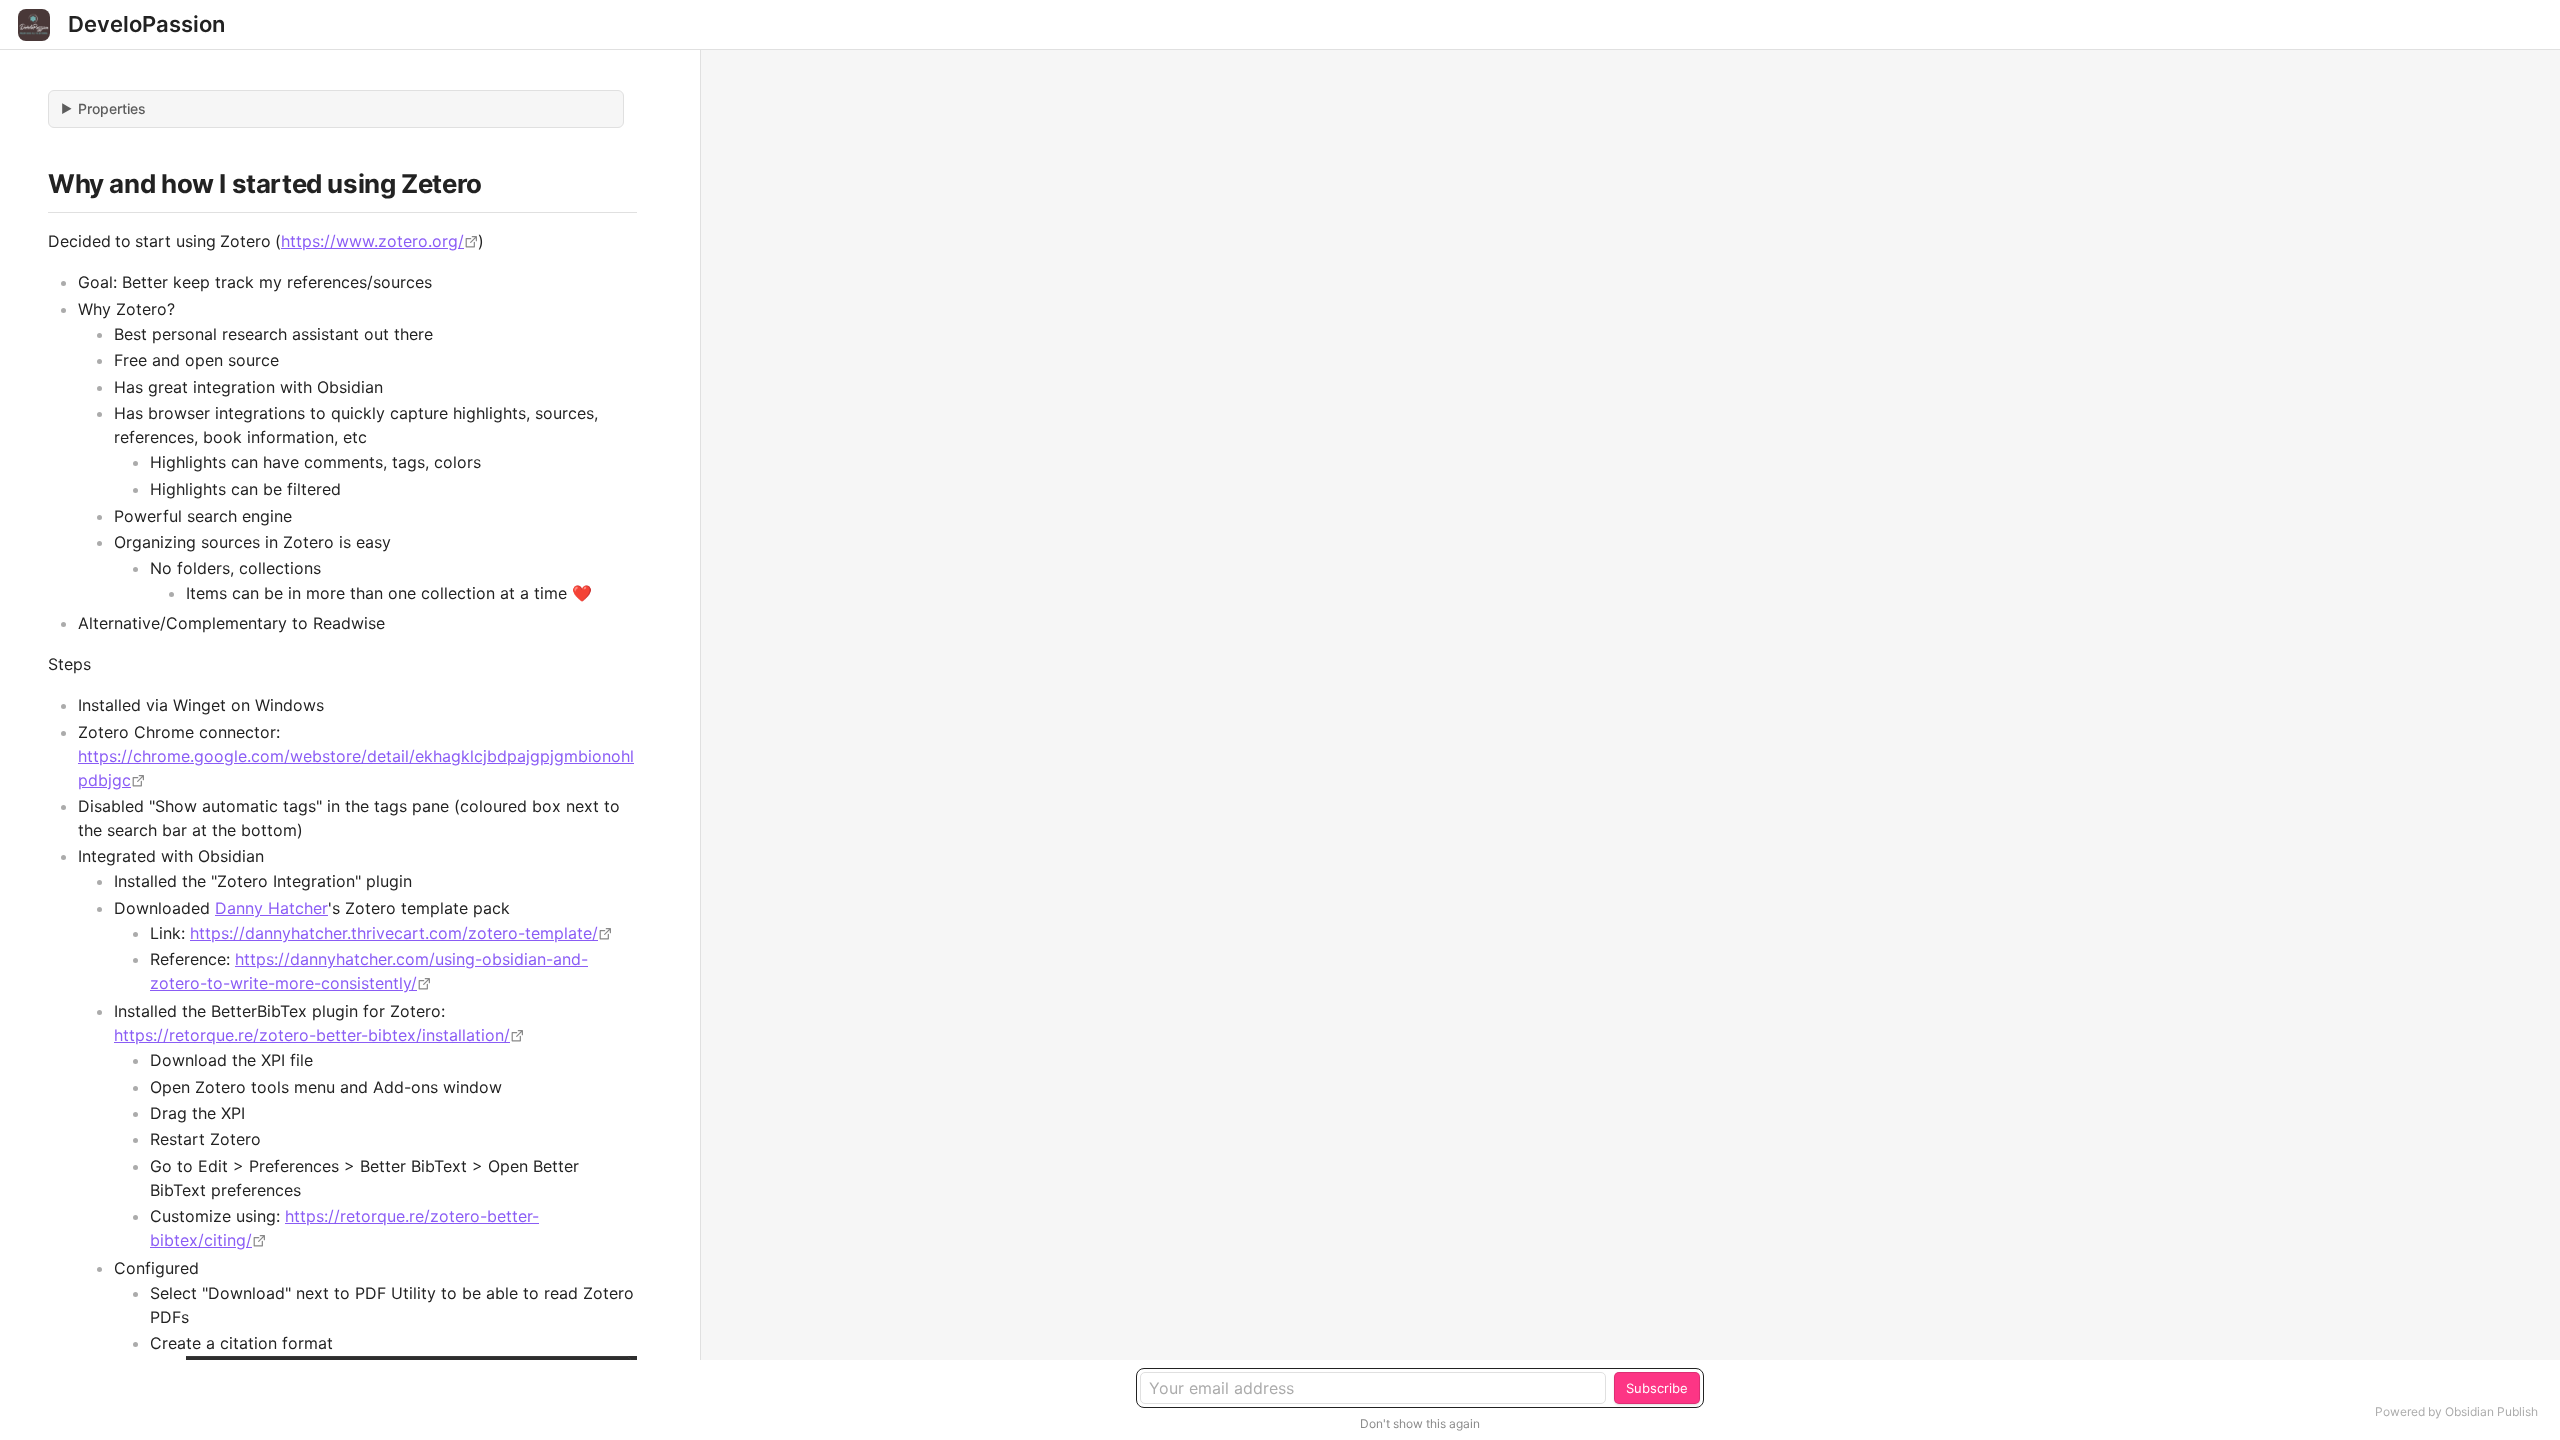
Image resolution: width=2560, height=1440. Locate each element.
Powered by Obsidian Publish (2456, 1411)
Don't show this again (1420, 1423)
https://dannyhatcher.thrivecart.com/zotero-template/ (394, 933)
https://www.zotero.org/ (372, 241)
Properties (112, 108)
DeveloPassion (146, 24)
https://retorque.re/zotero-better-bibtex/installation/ (312, 1035)
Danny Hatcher (271, 908)
